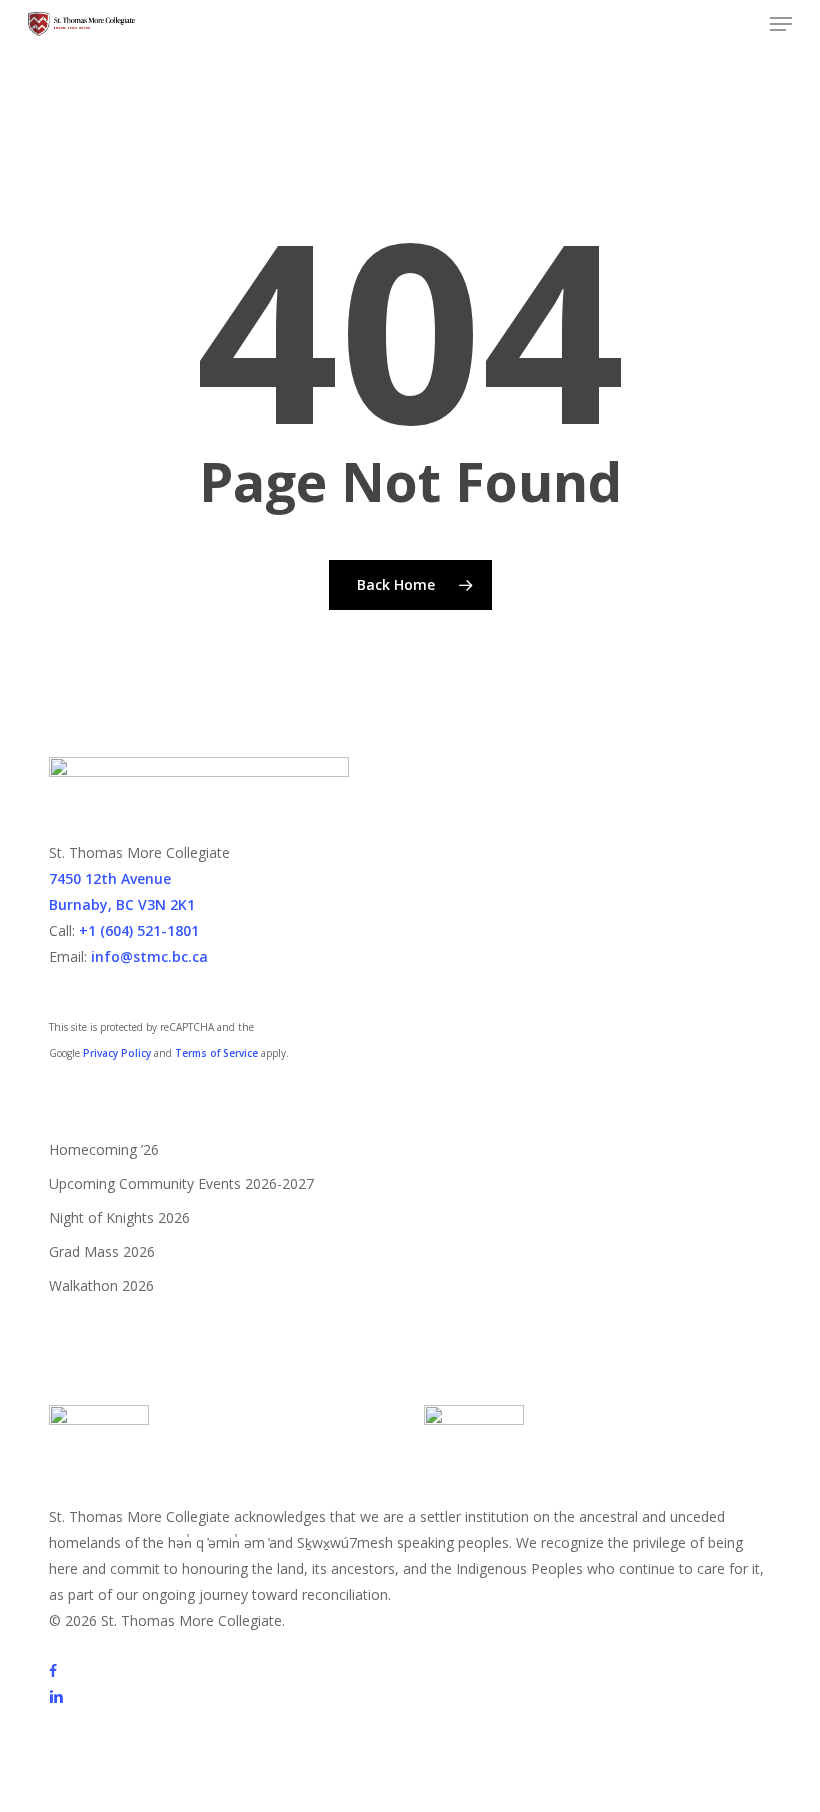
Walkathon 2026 (101, 1285)
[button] (781, 24)
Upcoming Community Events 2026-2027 (181, 1183)
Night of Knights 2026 (119, 1217)
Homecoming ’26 (104, 1149)
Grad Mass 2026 (102, 1251)
